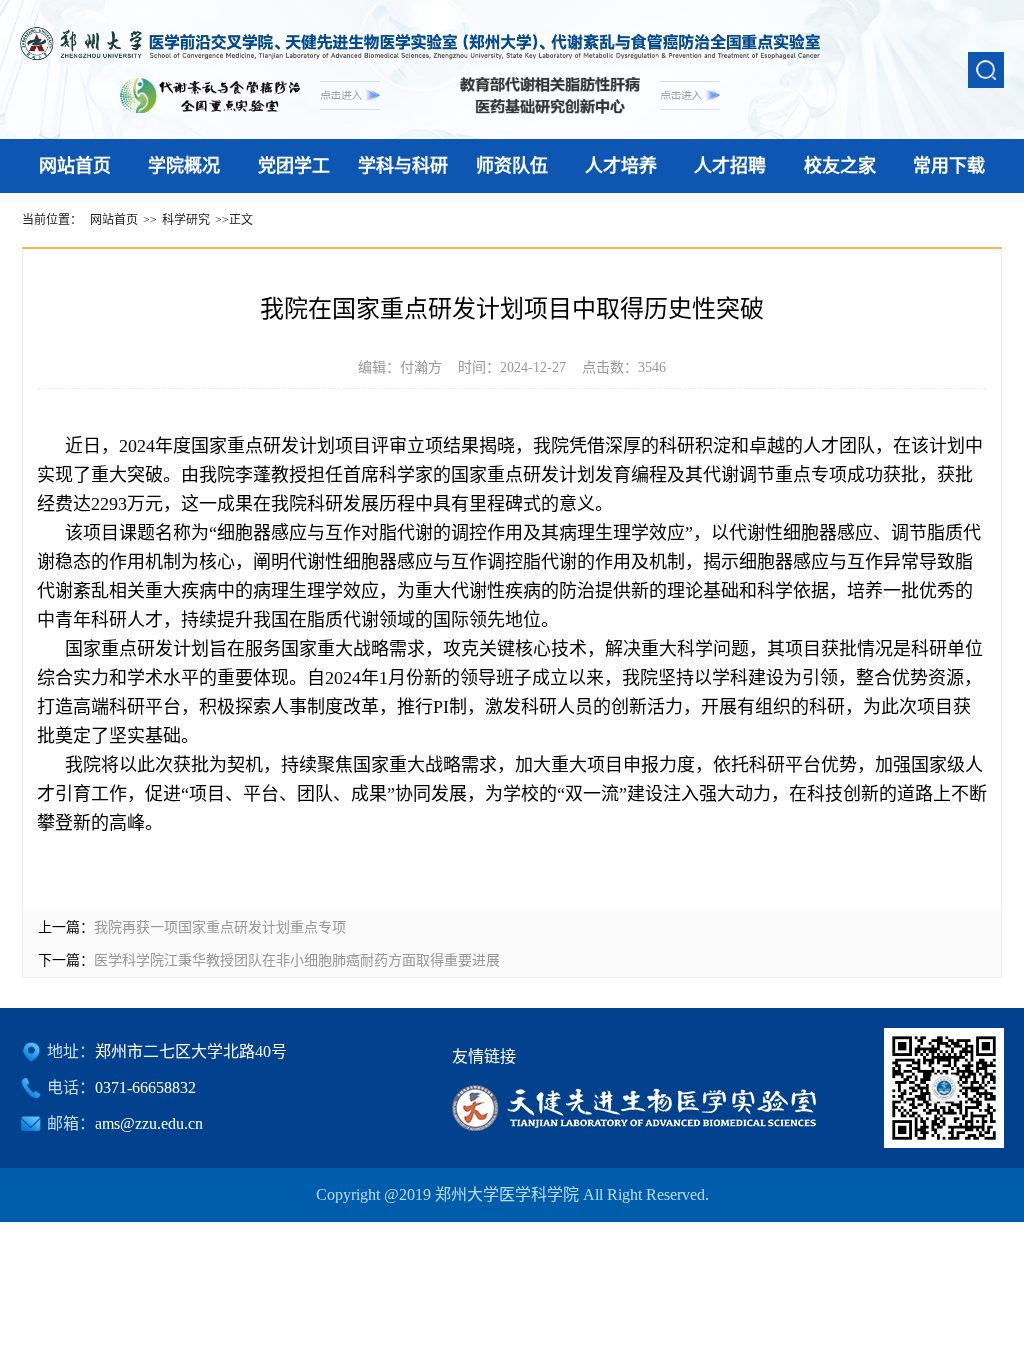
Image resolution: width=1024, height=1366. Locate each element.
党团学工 (294, 166)
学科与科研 (403, 166)
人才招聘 (730, 166)
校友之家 (840, 166)
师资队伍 (512, 166)
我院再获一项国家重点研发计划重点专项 (220, 927)
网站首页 (75, 166)
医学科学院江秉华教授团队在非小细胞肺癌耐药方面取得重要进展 (297, 960)
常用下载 (949, 166)
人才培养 (621, 166)
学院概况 (184, 166)
